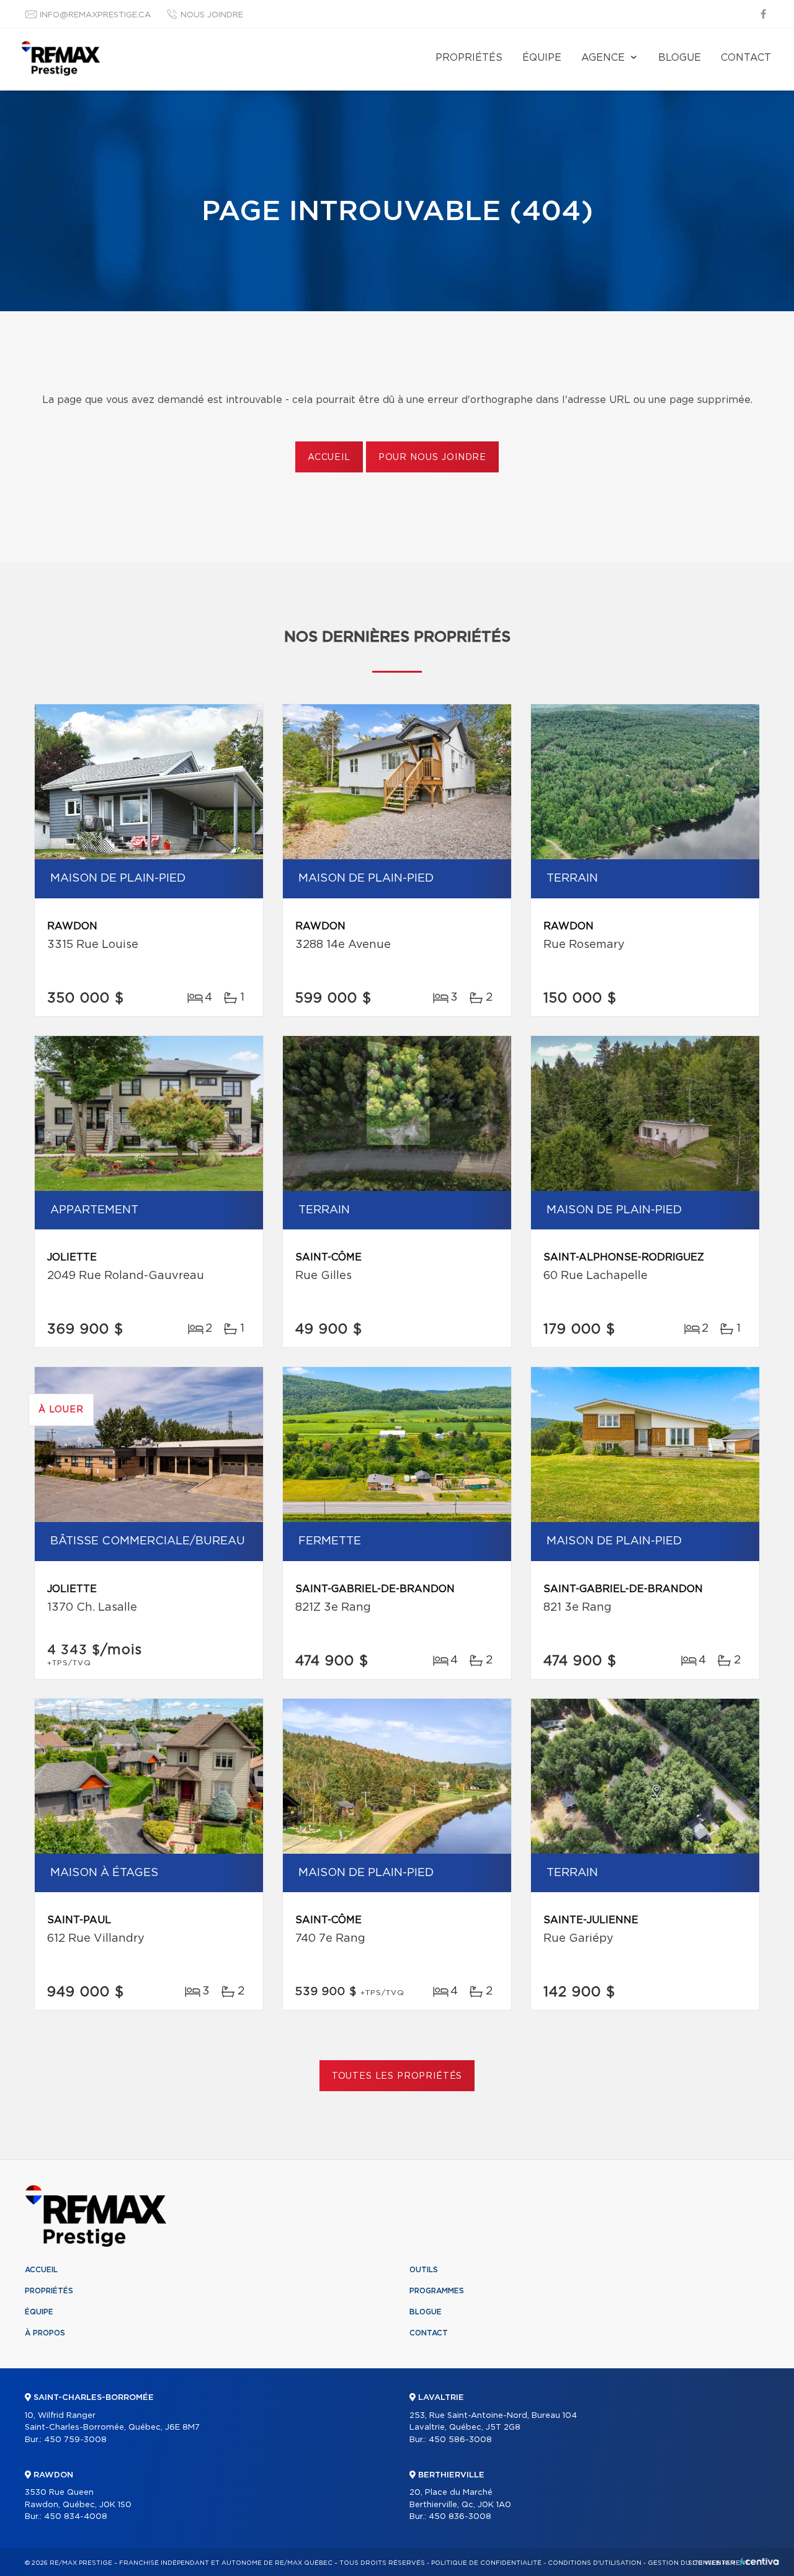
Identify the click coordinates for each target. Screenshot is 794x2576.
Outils (424, 2270)
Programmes (437, 2291)
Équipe (542, 58)
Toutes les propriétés (397, 2076)
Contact (746, 58)
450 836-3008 (460, 2517)
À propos (45, 2333)
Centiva (759, 2561)
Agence (603, 58)
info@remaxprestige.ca (95, 15)
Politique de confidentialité (486, 2563)
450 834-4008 (76, 2517)
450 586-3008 (460, 2440)
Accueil (329, 458)
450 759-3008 (75, 2440)
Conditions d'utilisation (595, 2563)
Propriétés (469, 58)
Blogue (680, 58)
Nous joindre (212, 15)
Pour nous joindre (432, 458)
